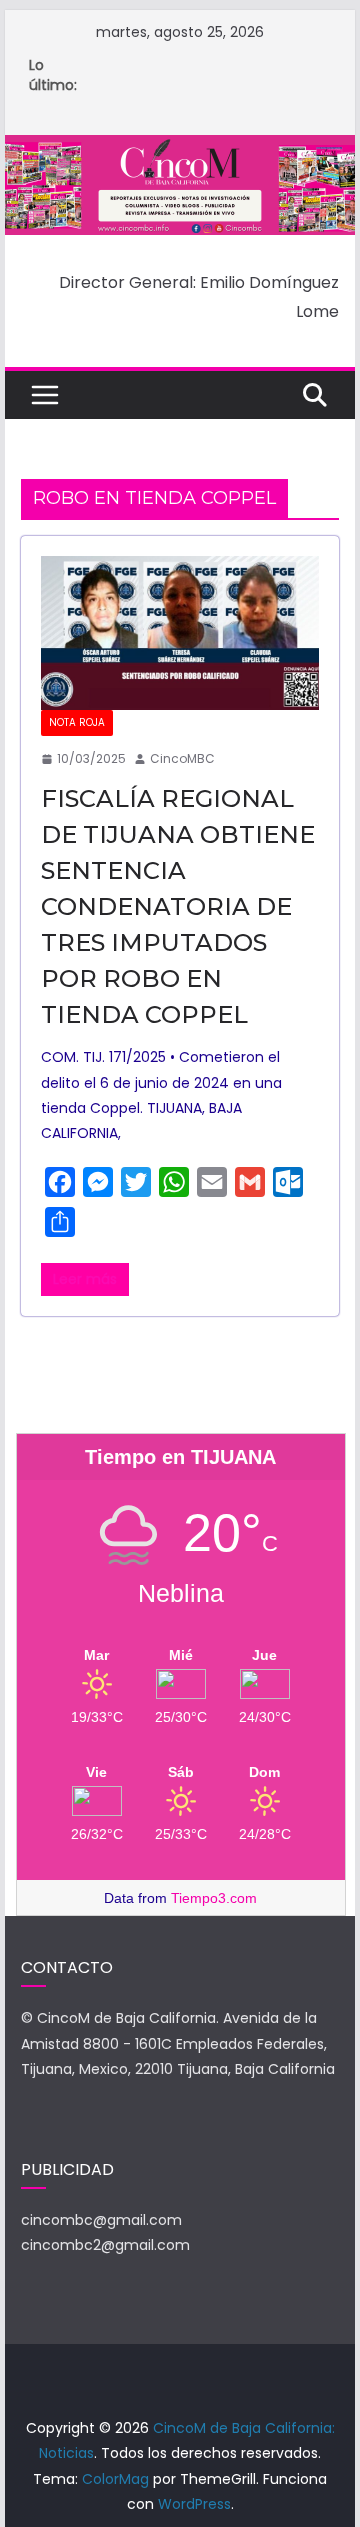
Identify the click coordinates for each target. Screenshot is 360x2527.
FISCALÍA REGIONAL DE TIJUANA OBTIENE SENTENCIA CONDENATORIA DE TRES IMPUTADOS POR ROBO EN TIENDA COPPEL (178, 906)
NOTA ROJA (77, 722)
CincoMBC (182, 758)
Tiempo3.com (214, 1898)
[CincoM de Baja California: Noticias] (179, 148)
